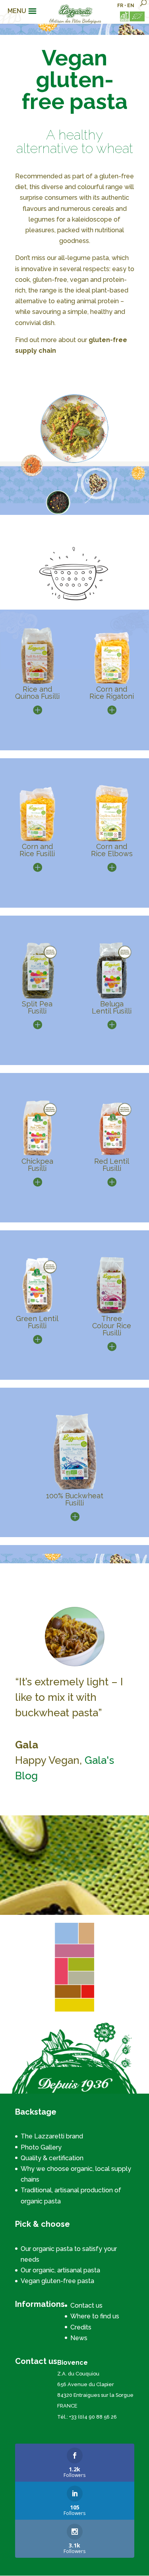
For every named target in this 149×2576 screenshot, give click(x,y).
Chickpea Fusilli (37, 1165)
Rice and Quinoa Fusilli (37, 693)
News (79, 2338)
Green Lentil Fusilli (37, 1322)
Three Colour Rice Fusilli (112, 1326)
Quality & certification (52, 2158)
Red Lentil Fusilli (112, 1165)
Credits (81, 2327)
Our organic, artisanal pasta (60, 2270)
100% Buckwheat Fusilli (75, 1499)
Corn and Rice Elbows (112, 850)
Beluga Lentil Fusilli (112, 1007)
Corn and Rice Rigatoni (112, 693)
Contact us (86, 2305)
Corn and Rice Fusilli (37, 850)
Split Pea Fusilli (37, 1007)
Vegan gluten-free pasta (57, 2281)
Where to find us (95, 2316)
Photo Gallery (41, 2147)
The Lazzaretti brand (52, 2136)
